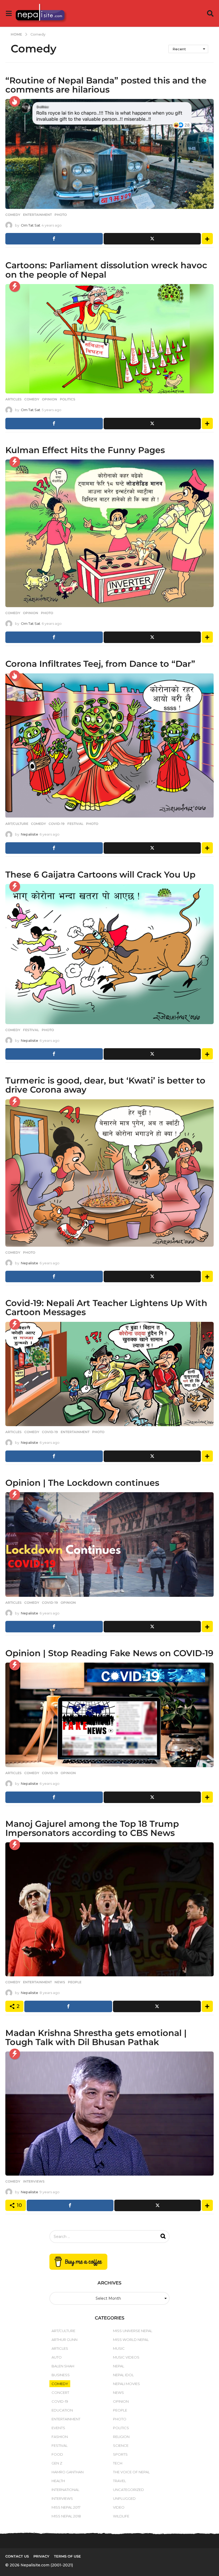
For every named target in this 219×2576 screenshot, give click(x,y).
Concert (60, 2393)
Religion (121, 2437)
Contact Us (17, 2556)
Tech (118, 2463)
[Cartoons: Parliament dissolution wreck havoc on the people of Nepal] (109, 339)
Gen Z (57, 2463)
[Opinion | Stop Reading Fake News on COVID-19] (109, 1715)
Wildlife (121, 2516)
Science (121, 2445)
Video (119, 2507)
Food (57, 2454)
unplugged (124, 2498)
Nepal (119, 2366)
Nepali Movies (126, 2384)
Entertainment (37, 215)
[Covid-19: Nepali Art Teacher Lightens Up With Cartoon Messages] (109, 1374)
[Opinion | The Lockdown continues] (109, 1545)
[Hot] (15, 101)
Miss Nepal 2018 (66, 2516)
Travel (120, 2481)
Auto (57, 2357)
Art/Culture (17, 824)
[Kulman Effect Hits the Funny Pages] (109, 533)
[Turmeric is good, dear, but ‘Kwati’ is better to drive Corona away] (109, 1173)
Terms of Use (67, 2556)
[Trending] (15, 286)
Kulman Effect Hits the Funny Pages (85, 450)
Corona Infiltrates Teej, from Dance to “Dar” (100, 664)
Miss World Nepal (131, 2340)
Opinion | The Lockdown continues (82, 1483)
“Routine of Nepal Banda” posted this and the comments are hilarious (106, 85)
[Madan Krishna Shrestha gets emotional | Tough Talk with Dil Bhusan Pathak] (109, 2114)
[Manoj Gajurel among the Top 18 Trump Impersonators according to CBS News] (109, 1909)
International (65, 2490)
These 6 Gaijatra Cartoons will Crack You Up (100, 874)
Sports (120, 2454)
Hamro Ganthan (68, 2472)
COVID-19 (57, 824)
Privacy (41, 2556)
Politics (68, 399)
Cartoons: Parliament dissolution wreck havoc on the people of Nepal (106, 270)
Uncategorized (128, 2490)
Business (61, 2375)
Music (119, 2348)
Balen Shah (63, 2366)
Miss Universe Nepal (133, 2331)
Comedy (13, 215)
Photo (61, 215)
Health (58, 2481)
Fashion (60, 2437)
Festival (75, 824)
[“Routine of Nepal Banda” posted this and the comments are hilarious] (109, 154)
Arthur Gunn (64, 2340)
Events (58, 2428)
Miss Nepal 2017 (66, 2507)
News (60, 1982)
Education (62, 2410)
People (75, 1982)
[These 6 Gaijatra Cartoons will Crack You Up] (109, 954)
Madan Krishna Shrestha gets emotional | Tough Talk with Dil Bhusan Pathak (96, 2037)
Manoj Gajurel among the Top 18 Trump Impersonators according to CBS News (92, 1828)
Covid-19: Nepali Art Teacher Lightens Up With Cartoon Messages (106, 1308)
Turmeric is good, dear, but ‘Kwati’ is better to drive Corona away (105, 1085)
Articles (13, 399)
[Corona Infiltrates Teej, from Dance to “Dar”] (109, 746)
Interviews (34, 2181)
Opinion (50, 399)
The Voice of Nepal (131, 2472)
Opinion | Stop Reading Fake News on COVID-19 (109, 1653)
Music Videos (126, 2357)
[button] (9, 13)
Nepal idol (123, 2375)
